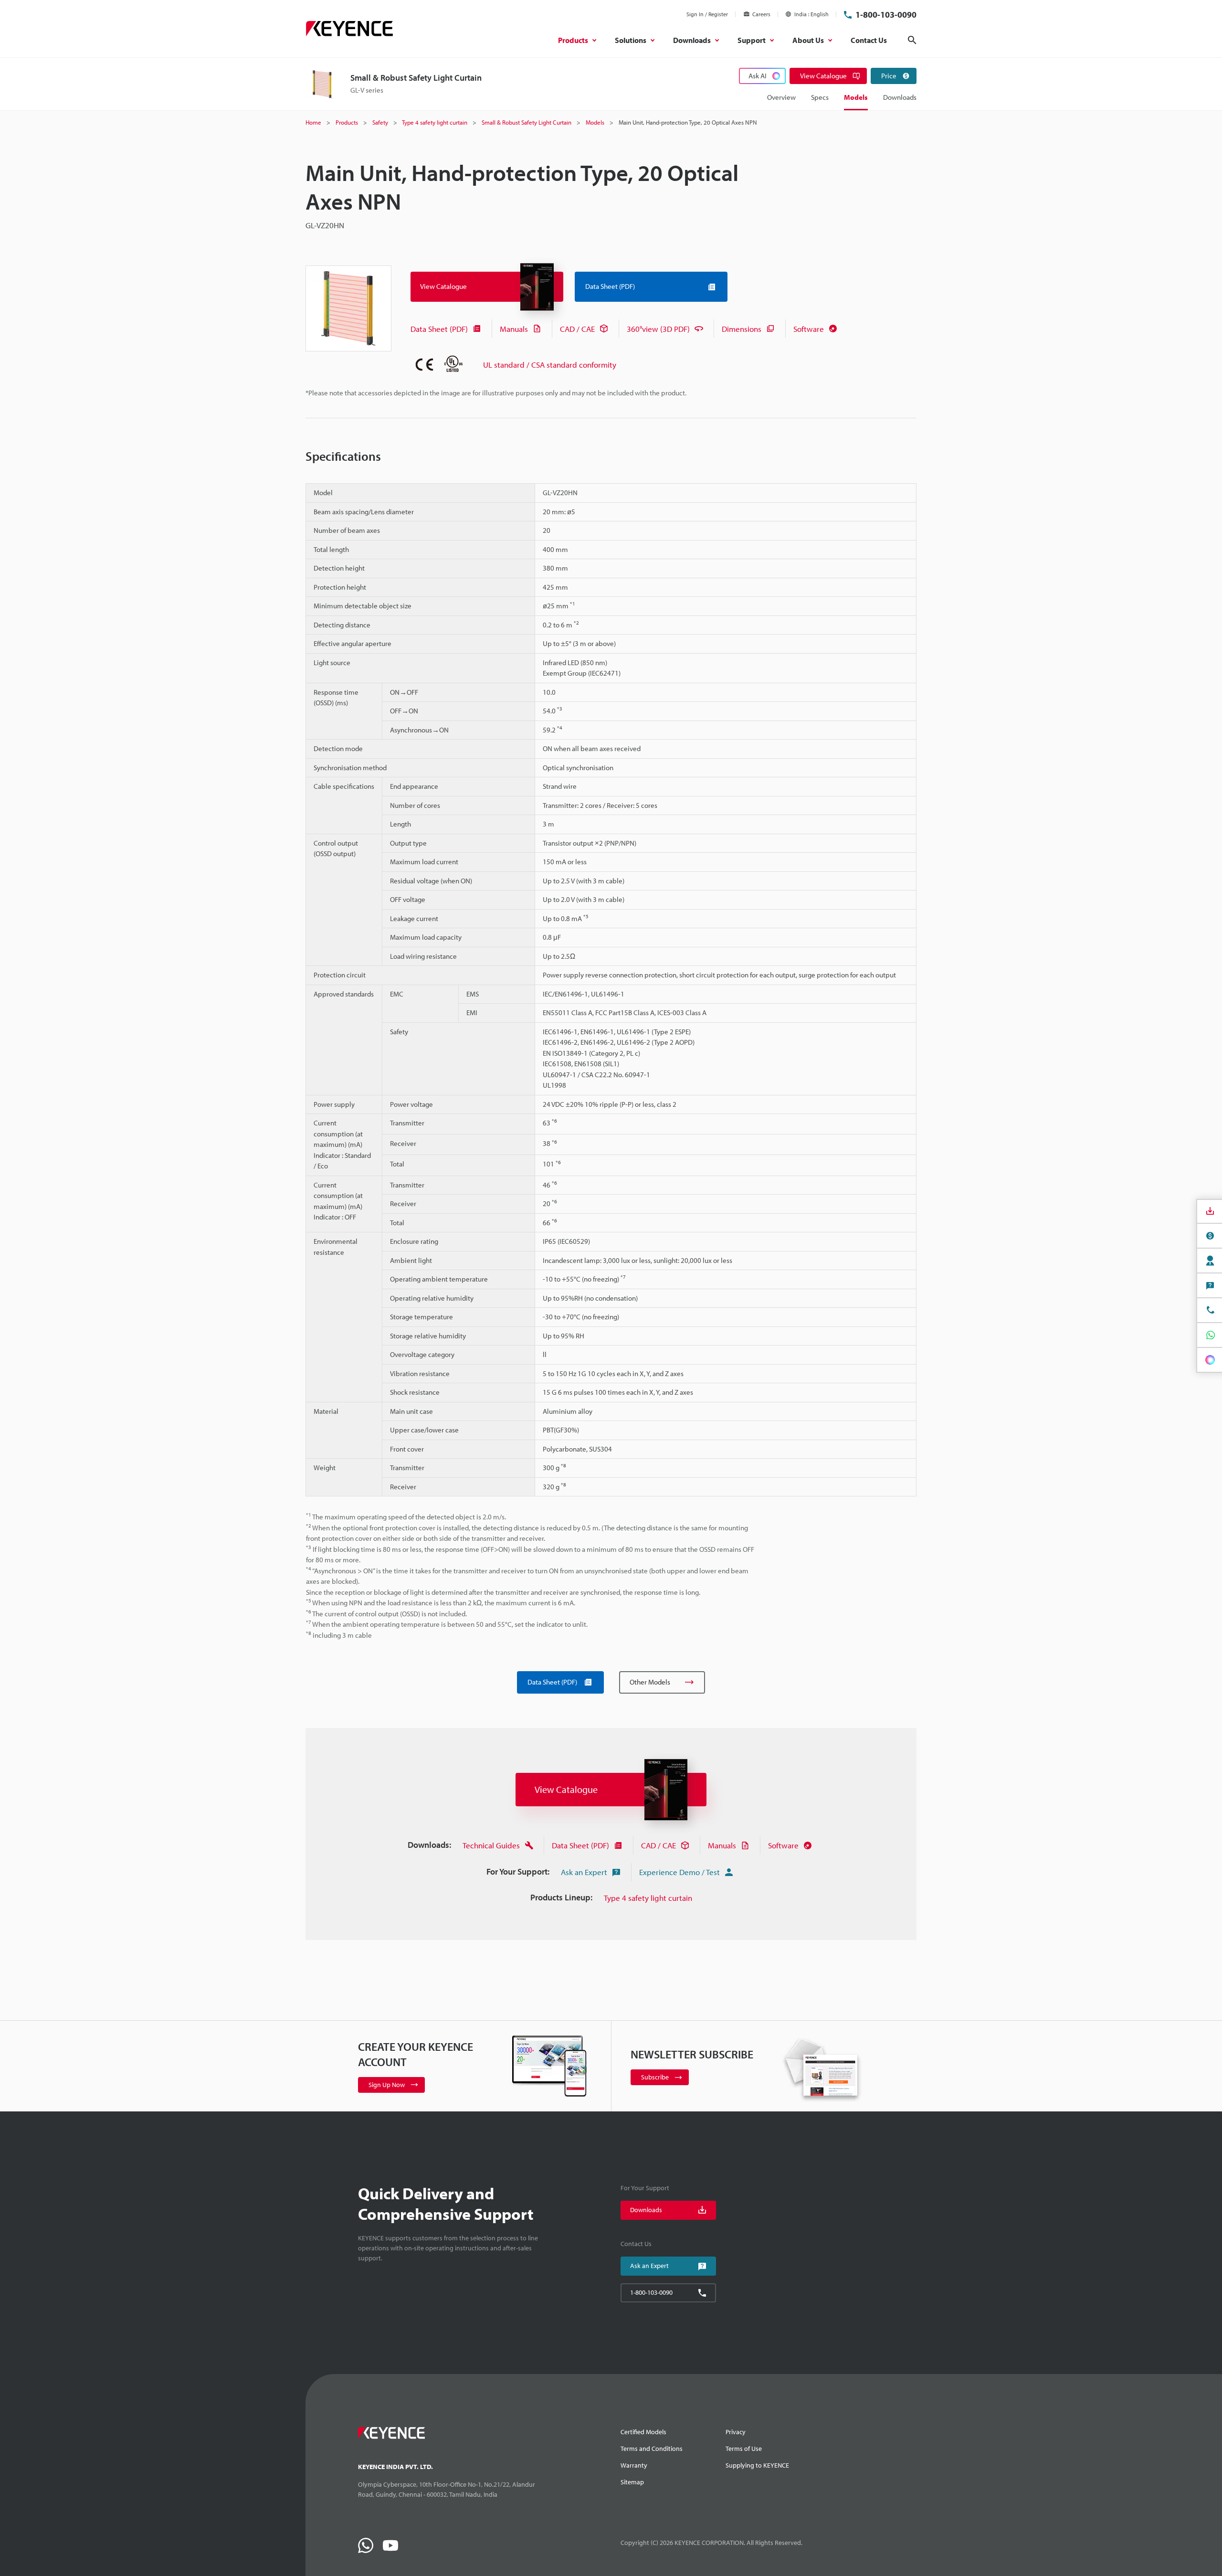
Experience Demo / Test (679, 1872)
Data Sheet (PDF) (439, 329)
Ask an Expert (584, 1872)
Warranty (634, 2465)
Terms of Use (744, 2449)
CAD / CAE (577, 329)
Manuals (514, 329)
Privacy (736, 2432)
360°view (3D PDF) (658, 329)
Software (809, 329)
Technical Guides (491, 1845)
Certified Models (643, 2432)
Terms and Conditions (652, 2449)
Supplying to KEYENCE (757, 2465)
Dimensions (742, 329)
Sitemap (632, 2482)
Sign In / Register (707, 14)
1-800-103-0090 (886, 15)
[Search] (912, 40)
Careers (761, 14)
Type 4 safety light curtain (648, 1898)
